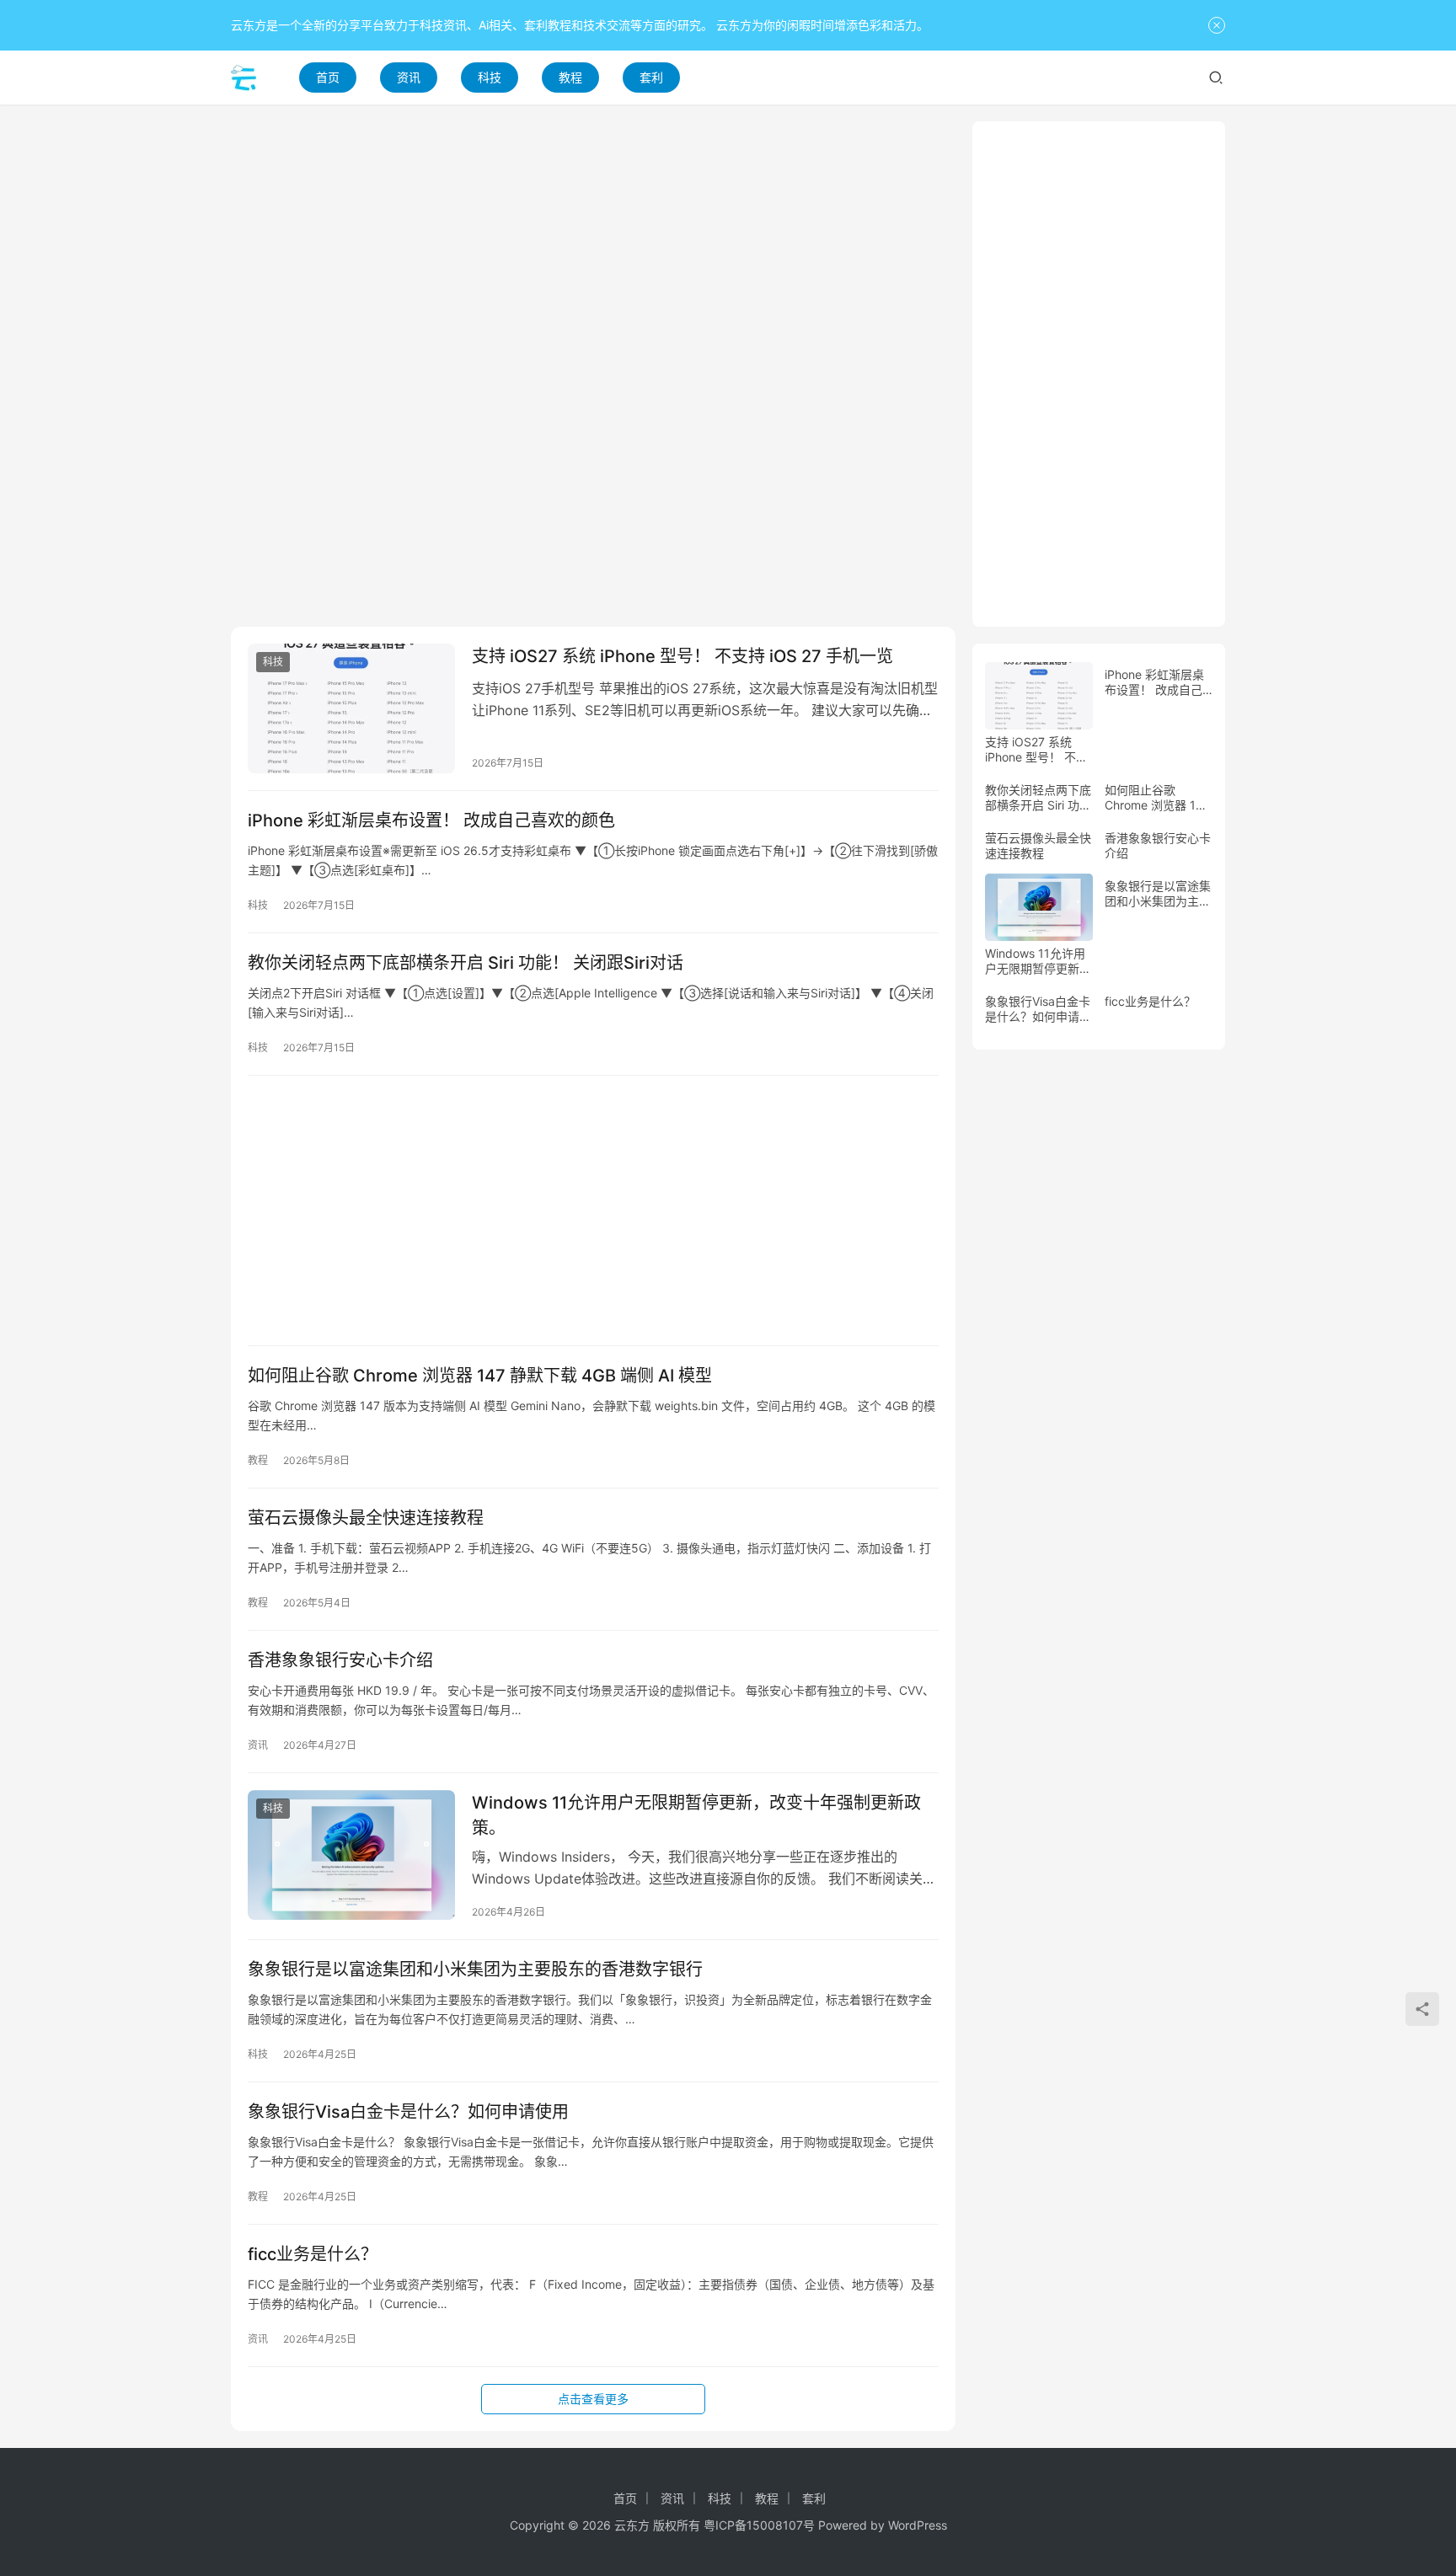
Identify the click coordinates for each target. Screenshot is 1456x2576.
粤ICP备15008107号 (759, 2525)
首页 (328, 77)
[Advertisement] (593, 239)
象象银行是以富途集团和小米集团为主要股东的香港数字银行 (475, 1969)
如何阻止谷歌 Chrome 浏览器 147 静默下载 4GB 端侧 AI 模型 (480, 1376)
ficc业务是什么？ (313, 2254)
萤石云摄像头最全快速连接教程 (366, 1518)
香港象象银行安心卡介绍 (340, 1660)
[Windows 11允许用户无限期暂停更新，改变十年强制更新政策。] (351, 1855)
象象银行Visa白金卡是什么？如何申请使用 (408, 2112)
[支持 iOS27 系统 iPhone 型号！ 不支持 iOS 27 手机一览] (351, 708)
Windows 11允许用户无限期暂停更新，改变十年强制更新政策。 (696, 1815)
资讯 (409, 77)
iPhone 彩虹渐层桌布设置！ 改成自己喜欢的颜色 (431, 820)
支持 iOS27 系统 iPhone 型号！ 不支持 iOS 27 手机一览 (682, 656)
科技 (490, 77)
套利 (651, 77)
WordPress (918, 2525)
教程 (570, 77)
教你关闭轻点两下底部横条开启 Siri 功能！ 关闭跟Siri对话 (466, 963)
